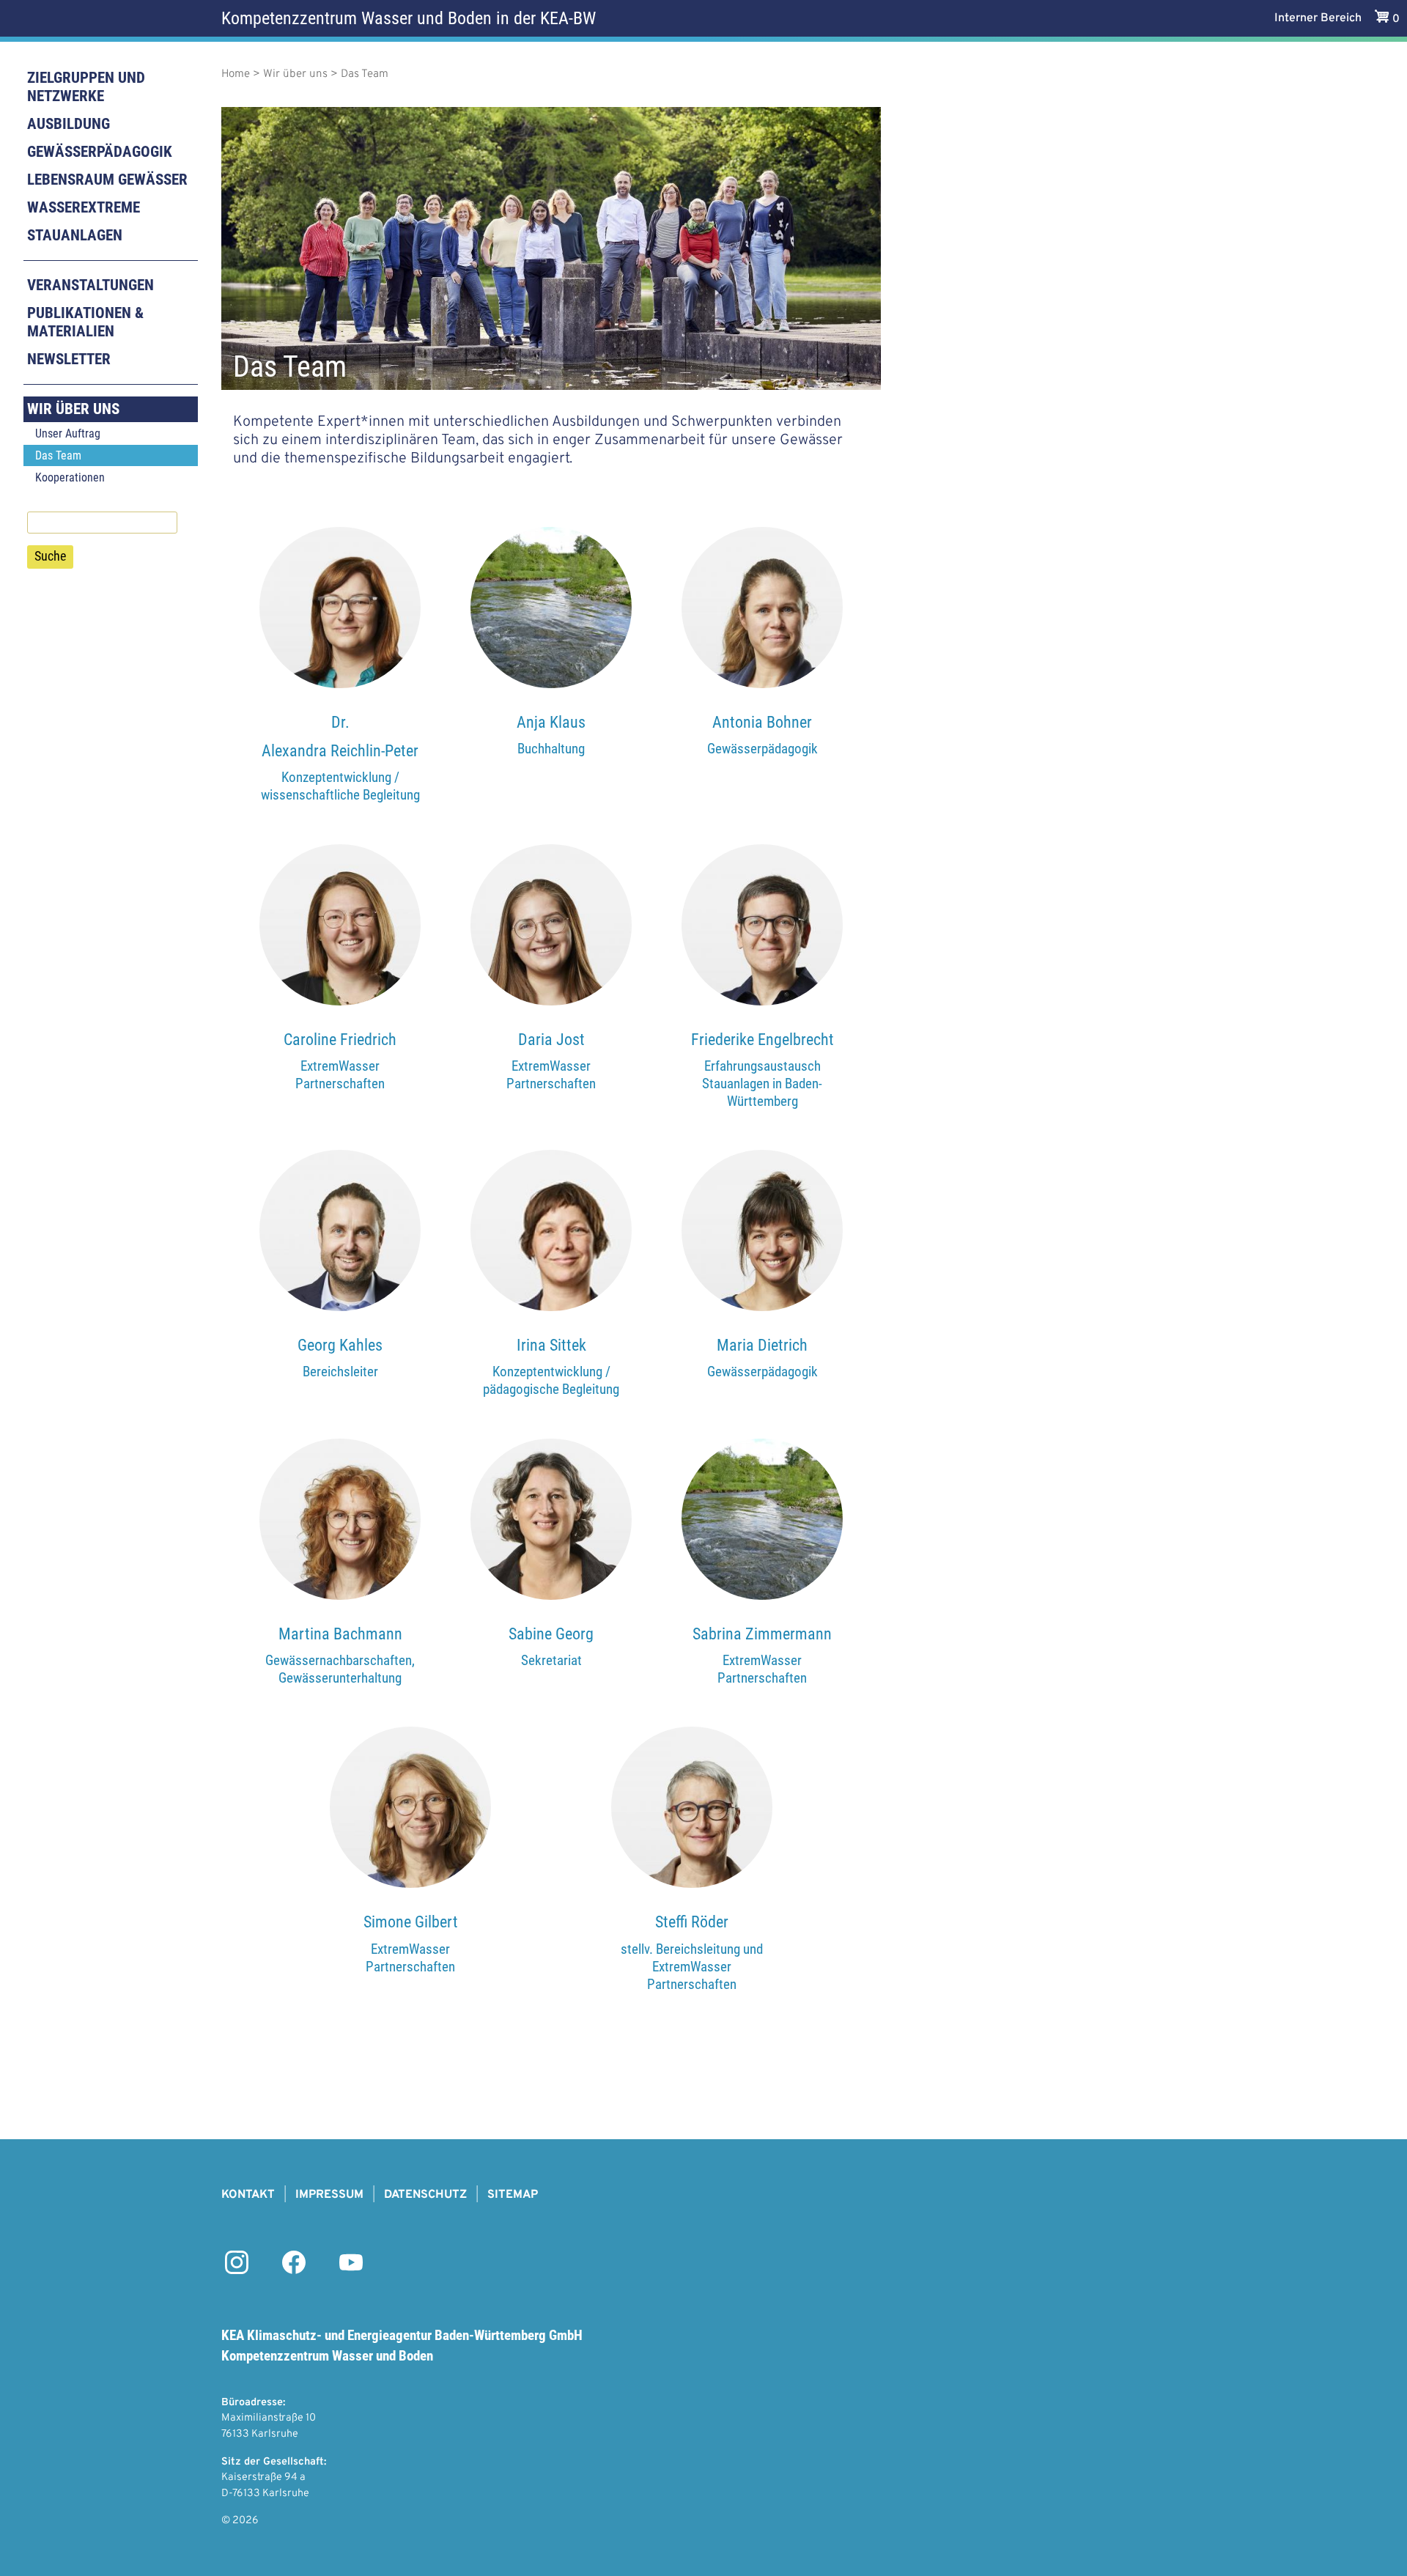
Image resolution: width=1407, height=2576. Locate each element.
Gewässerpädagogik (100, 152)
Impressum (329, 2195)
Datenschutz (425, 2195)
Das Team (58, 455)
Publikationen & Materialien (85, 322)
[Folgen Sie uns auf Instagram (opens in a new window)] (237, 2271)
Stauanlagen (75, 235)
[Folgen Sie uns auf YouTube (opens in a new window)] (351, 2271)
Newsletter (69, 359)
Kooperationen (70, 477)
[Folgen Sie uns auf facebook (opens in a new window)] (294, 2271)
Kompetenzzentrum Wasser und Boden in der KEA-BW (409, 18)
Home (236, 74)
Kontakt (248, 2195)
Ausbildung (69, 124)
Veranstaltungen (91, 285)
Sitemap (513, 2195)
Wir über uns (73, 409)
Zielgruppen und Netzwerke (86, 87)
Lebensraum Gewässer (107, 180)
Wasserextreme (84, 207)
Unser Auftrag (68, 433)
